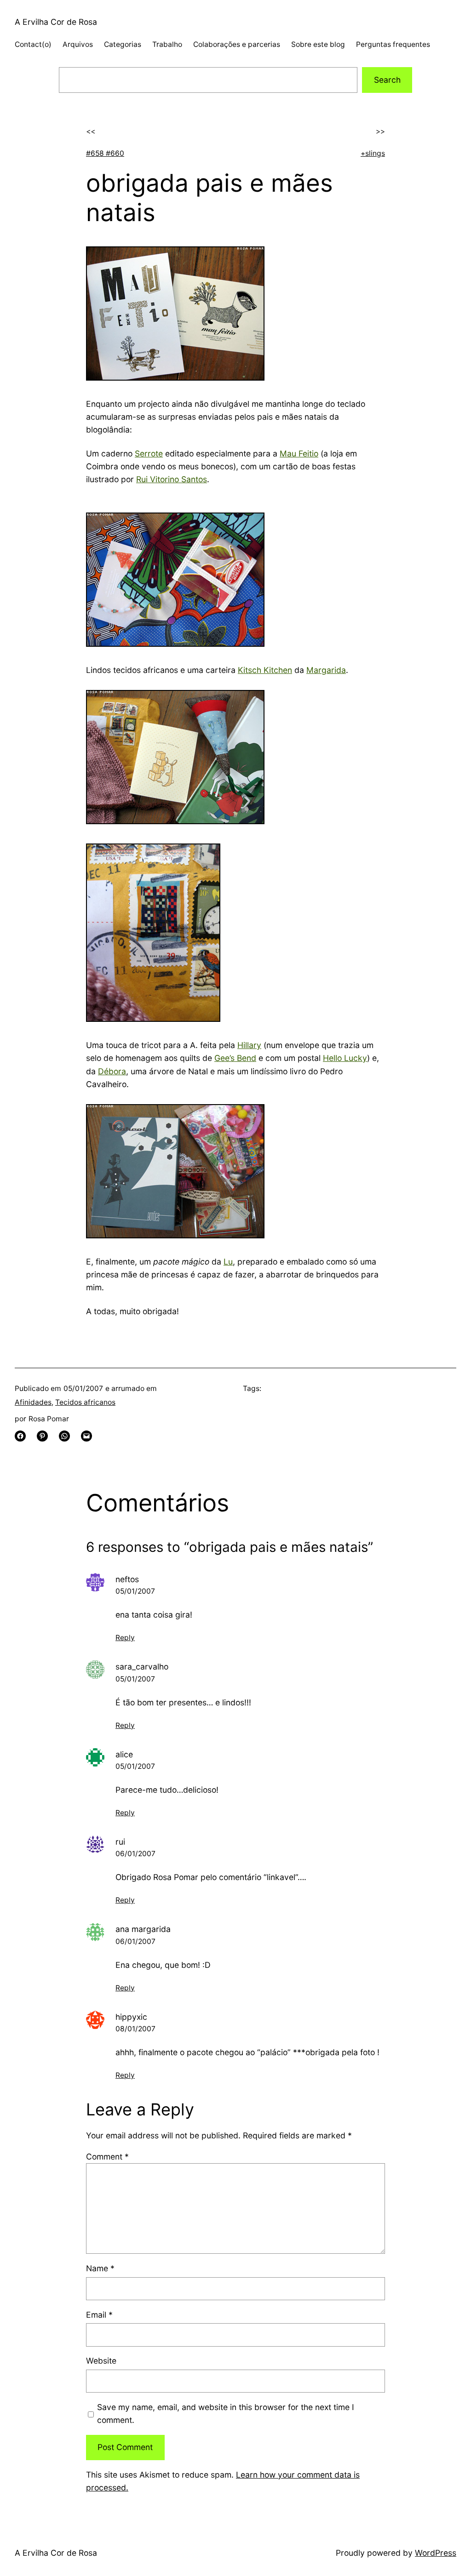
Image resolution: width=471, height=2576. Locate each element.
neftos (127, 1579)
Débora (112, 1071)
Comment (107, 2157)
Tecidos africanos (85, 1402)
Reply (125, 1638)
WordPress (436, 2553)
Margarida (326, 670)
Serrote (149, 453)
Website (101, 2361)
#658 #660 (105, 153)
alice (124, 1754)
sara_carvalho (142, 1667)
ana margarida (143, 1929)
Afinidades (33, 1402)
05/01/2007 (135, 1591)
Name (100, 2268)
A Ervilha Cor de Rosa (56, 22)
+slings (373, 153)
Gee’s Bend (235, 1058)
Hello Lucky (345, 1058)
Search (387, 80)
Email (99, 2315)
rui (120, 1842)
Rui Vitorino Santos (172, 479)
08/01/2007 (135, 2029)
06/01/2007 (135, 1854)
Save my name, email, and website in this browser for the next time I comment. (226, 2414)
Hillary (249, 1045)
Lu (228, 1262)
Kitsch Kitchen (265, 670)
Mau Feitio (299, 453)
